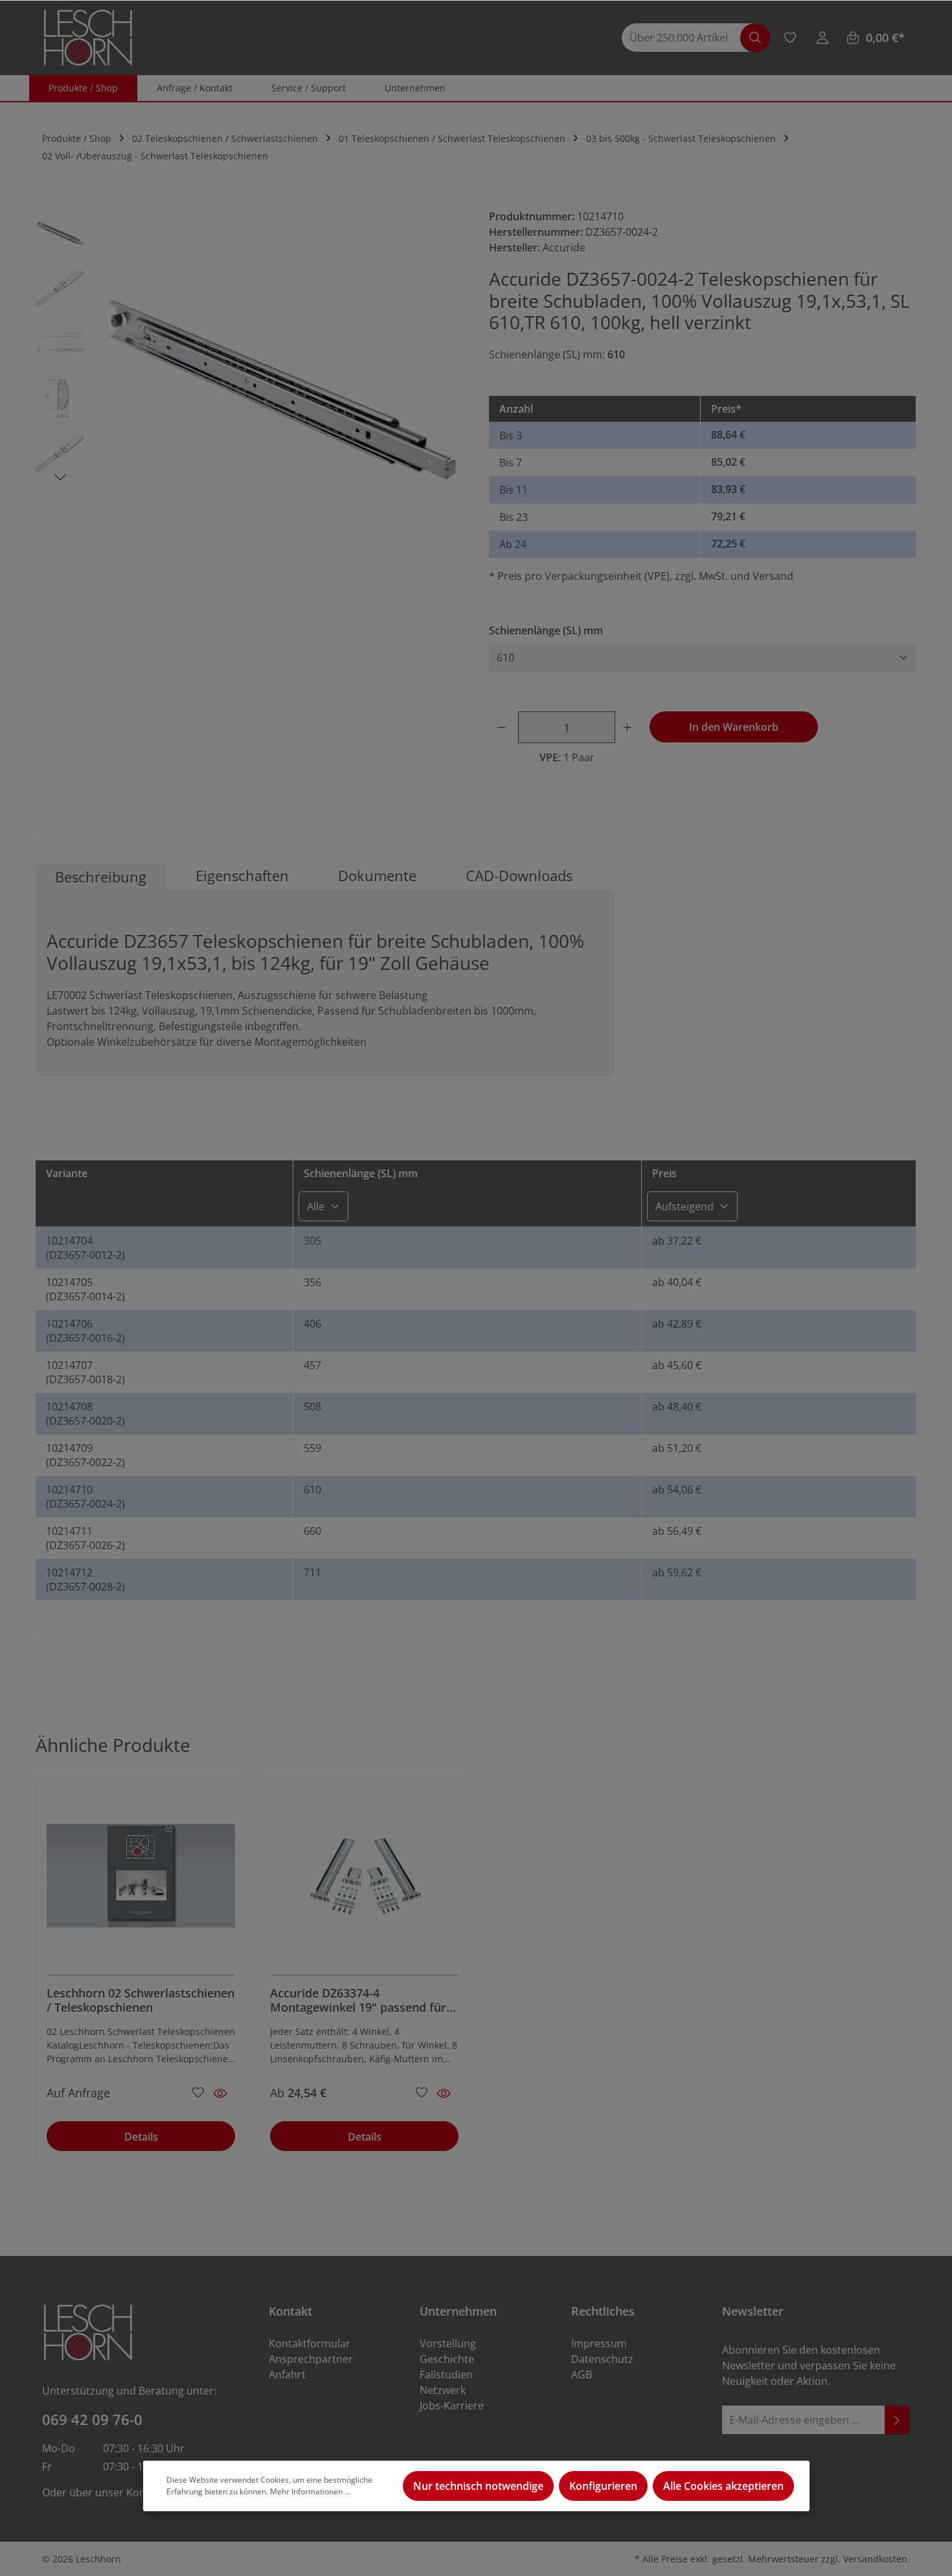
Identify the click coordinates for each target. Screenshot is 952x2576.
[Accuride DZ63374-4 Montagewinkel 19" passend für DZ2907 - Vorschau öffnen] (444, 2093)
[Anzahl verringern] (504, 727)
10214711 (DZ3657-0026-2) (85, 1538)
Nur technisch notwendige (478, 2486)
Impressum (599, 2343)
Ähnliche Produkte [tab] (113, 1745)
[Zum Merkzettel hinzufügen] (198, 2091)
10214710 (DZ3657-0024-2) (85, 1497)
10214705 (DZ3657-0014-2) (85, 1289)
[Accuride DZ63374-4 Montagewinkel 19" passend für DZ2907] (364, 1881)
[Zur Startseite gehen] (88, 38)
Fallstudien (446, 2375)
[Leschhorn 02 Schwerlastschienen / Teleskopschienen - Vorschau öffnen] (220, 2093)
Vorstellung (448, 2343)
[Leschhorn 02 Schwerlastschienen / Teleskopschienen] (141, 1881)
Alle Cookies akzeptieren (723, 2486)
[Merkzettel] (790, 38)
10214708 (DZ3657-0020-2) (85, 1414)
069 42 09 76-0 (92, 2419)
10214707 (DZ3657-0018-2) (85, 1372)
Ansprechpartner (311, 2359)
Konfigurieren (603, 2486)
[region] (249, 391)
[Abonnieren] (897, 2420)
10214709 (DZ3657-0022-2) (85, 1455)
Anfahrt (287, 2375)
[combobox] (687, 38)
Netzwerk (443, 2390)
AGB (582, 2375)
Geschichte (447, 2359)
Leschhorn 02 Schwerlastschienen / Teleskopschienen (141, 2000)
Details (141, 2137)
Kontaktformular (310, 2343)
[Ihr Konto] (822, 38)
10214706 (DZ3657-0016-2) (85, 1331)
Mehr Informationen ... (310, 2491)
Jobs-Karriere (452, 2406)
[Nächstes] (60, 477)
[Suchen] (755, 38)
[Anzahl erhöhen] (629, 727)
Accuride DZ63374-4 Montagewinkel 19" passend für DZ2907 (358, 2000)
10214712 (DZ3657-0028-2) (85, 1580)
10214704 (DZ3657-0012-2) (85, 1248)
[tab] (101, 877)
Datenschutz (602, 2359)
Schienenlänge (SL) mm (546, 630)
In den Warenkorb (734, 727)
